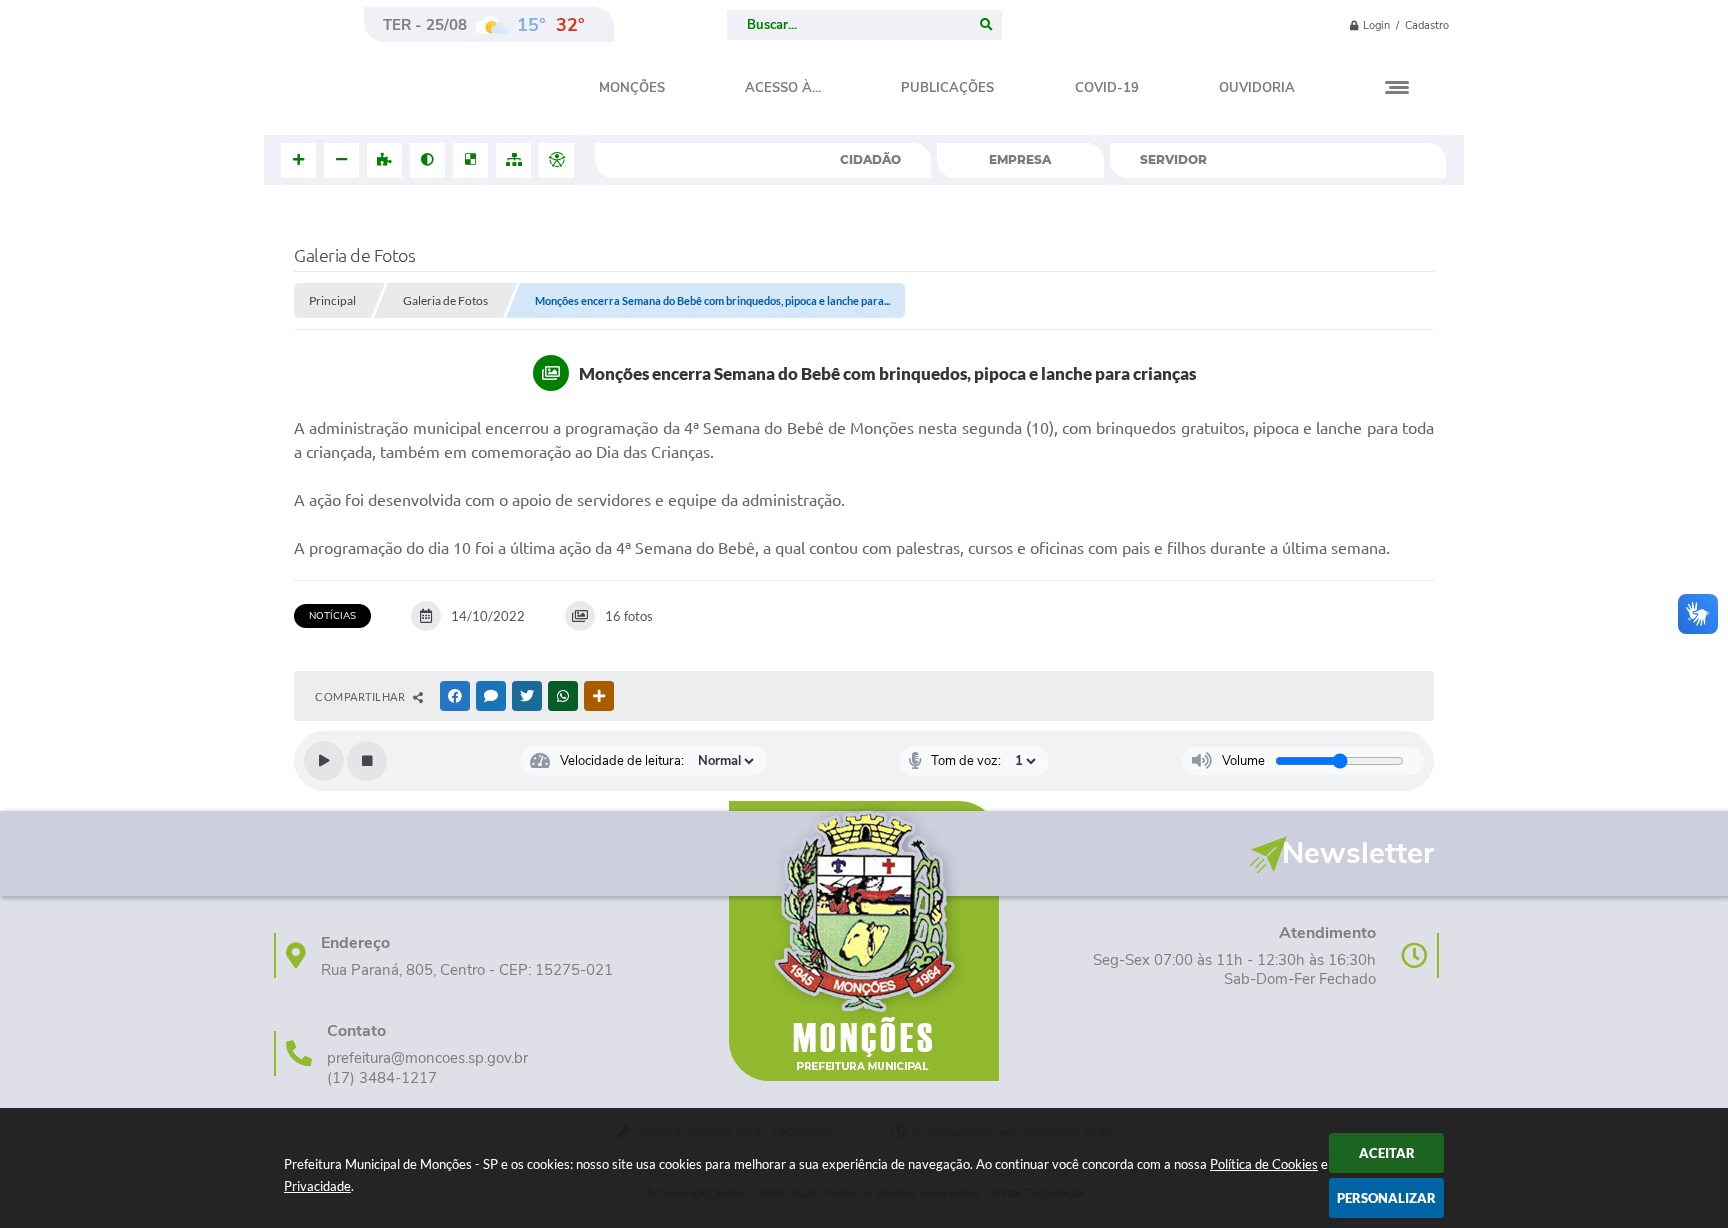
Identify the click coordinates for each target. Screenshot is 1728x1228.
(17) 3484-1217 (382, 1078)
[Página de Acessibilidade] (556, 160)
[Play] (324, 761)
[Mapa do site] (513, 160)
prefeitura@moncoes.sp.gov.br (427, 1058)
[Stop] (367, 761)
